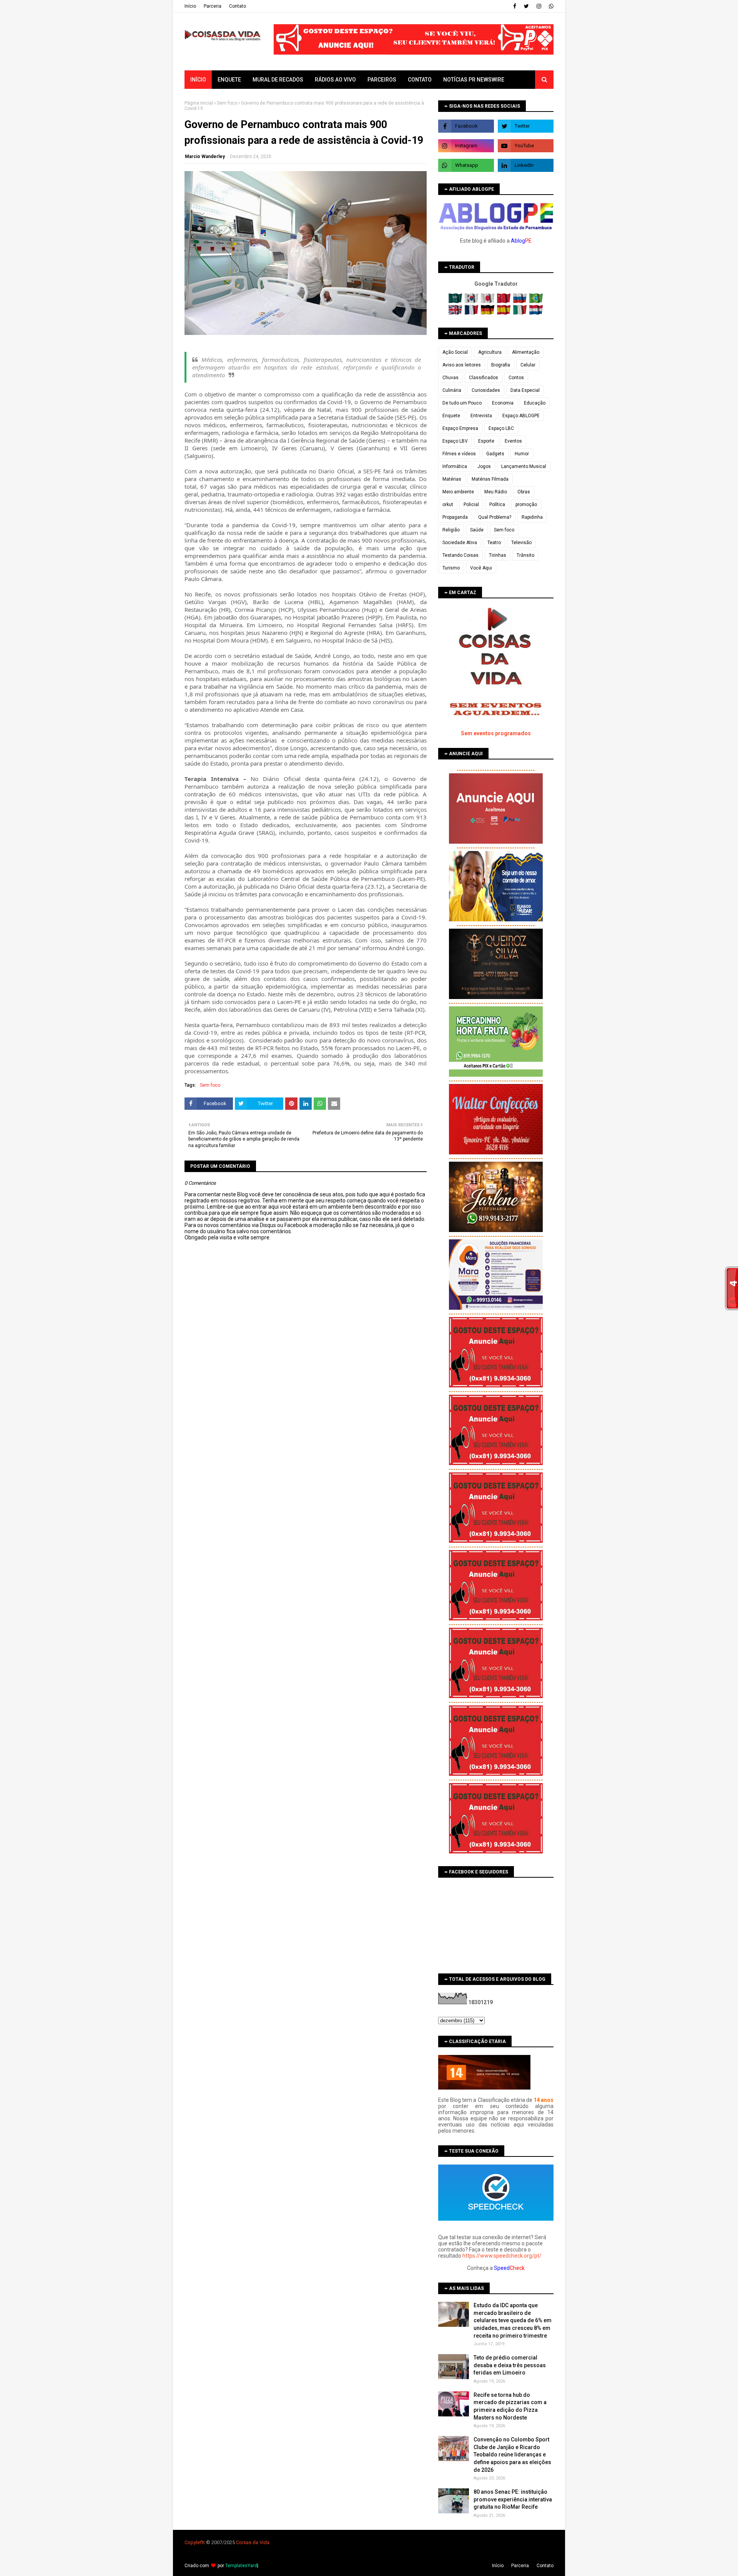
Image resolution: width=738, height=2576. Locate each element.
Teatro (494, 543)
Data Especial (525, 390)
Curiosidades (486, 390)
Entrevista (481, 416)
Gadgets (495, 454)
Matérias (452, 479)
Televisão (521, 543)
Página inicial (199, 103)
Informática (455, 466)
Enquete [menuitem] (229, 80)
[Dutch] (536, 313)
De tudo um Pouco (462, 403)
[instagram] (539, 6)
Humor (522, 454)
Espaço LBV (455, 441)
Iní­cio (190, 6)
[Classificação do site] (484, 2088)
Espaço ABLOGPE (521, 416)
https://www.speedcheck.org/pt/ (502, 2256)
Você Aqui (481, 568)
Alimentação (526, 352)
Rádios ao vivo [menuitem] (335, 80)
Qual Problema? (495, 517)
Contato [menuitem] (420, 80)
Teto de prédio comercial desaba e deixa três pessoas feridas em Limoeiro (510, 2365)
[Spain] (504, 313)
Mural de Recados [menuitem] (278, 80)
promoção (526, 505)
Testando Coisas (460, 555)
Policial (471, 505)
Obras (524, 492)
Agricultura (490, 352)
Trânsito (525, 555)
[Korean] (472, 301)
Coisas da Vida (253, 2542)
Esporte (486, 441)
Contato (238, 6)
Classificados (484, 378)
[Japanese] (488, 301)
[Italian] (521, 313)
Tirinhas (498, 555)
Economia (503, 403)
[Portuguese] (536, 301)
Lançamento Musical (524, 466)
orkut (448, 505)
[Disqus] (306, 1512)
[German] (488, 313)
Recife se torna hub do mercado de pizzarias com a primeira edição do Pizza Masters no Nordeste (510, 2406)
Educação (535, 403)
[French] (472, 313)
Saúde (477, 530)
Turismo (451, 568)
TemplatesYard (241, 2566)
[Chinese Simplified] (504, 301)
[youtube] (526, 146)
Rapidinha (532, 517)
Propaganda (455, 517)
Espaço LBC (501, 428)
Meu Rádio (496, 492)
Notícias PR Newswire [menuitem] (474, 80)
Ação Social (455, 352)
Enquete (451, 416)
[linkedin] (526, 165)
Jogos (484, 466)
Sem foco (227, 103)
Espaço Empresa (460, 428)
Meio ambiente (458, 492)
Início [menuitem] (198, 80)
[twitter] (526, 6)
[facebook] (515, 6)
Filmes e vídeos (459, 454)
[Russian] (521, 301)
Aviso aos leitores (462, 365)
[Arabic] (456, 301)
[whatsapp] (550, 6)
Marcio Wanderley (205, 157)
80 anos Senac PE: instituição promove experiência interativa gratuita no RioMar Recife (513, 2499)
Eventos (513, 441)
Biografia (501, 365)
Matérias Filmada (490, 479)
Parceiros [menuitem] (382, 80)
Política (497, 505)
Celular (528, 365)
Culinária (452, 390)
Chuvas (450, 378)
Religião (451, 530)
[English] (456, 313)
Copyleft (194, 2542)
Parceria (213, 6)
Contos (516, 378)
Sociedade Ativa (460, 543)
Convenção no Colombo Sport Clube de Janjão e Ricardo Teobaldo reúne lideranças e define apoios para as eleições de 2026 (512, 2454)
